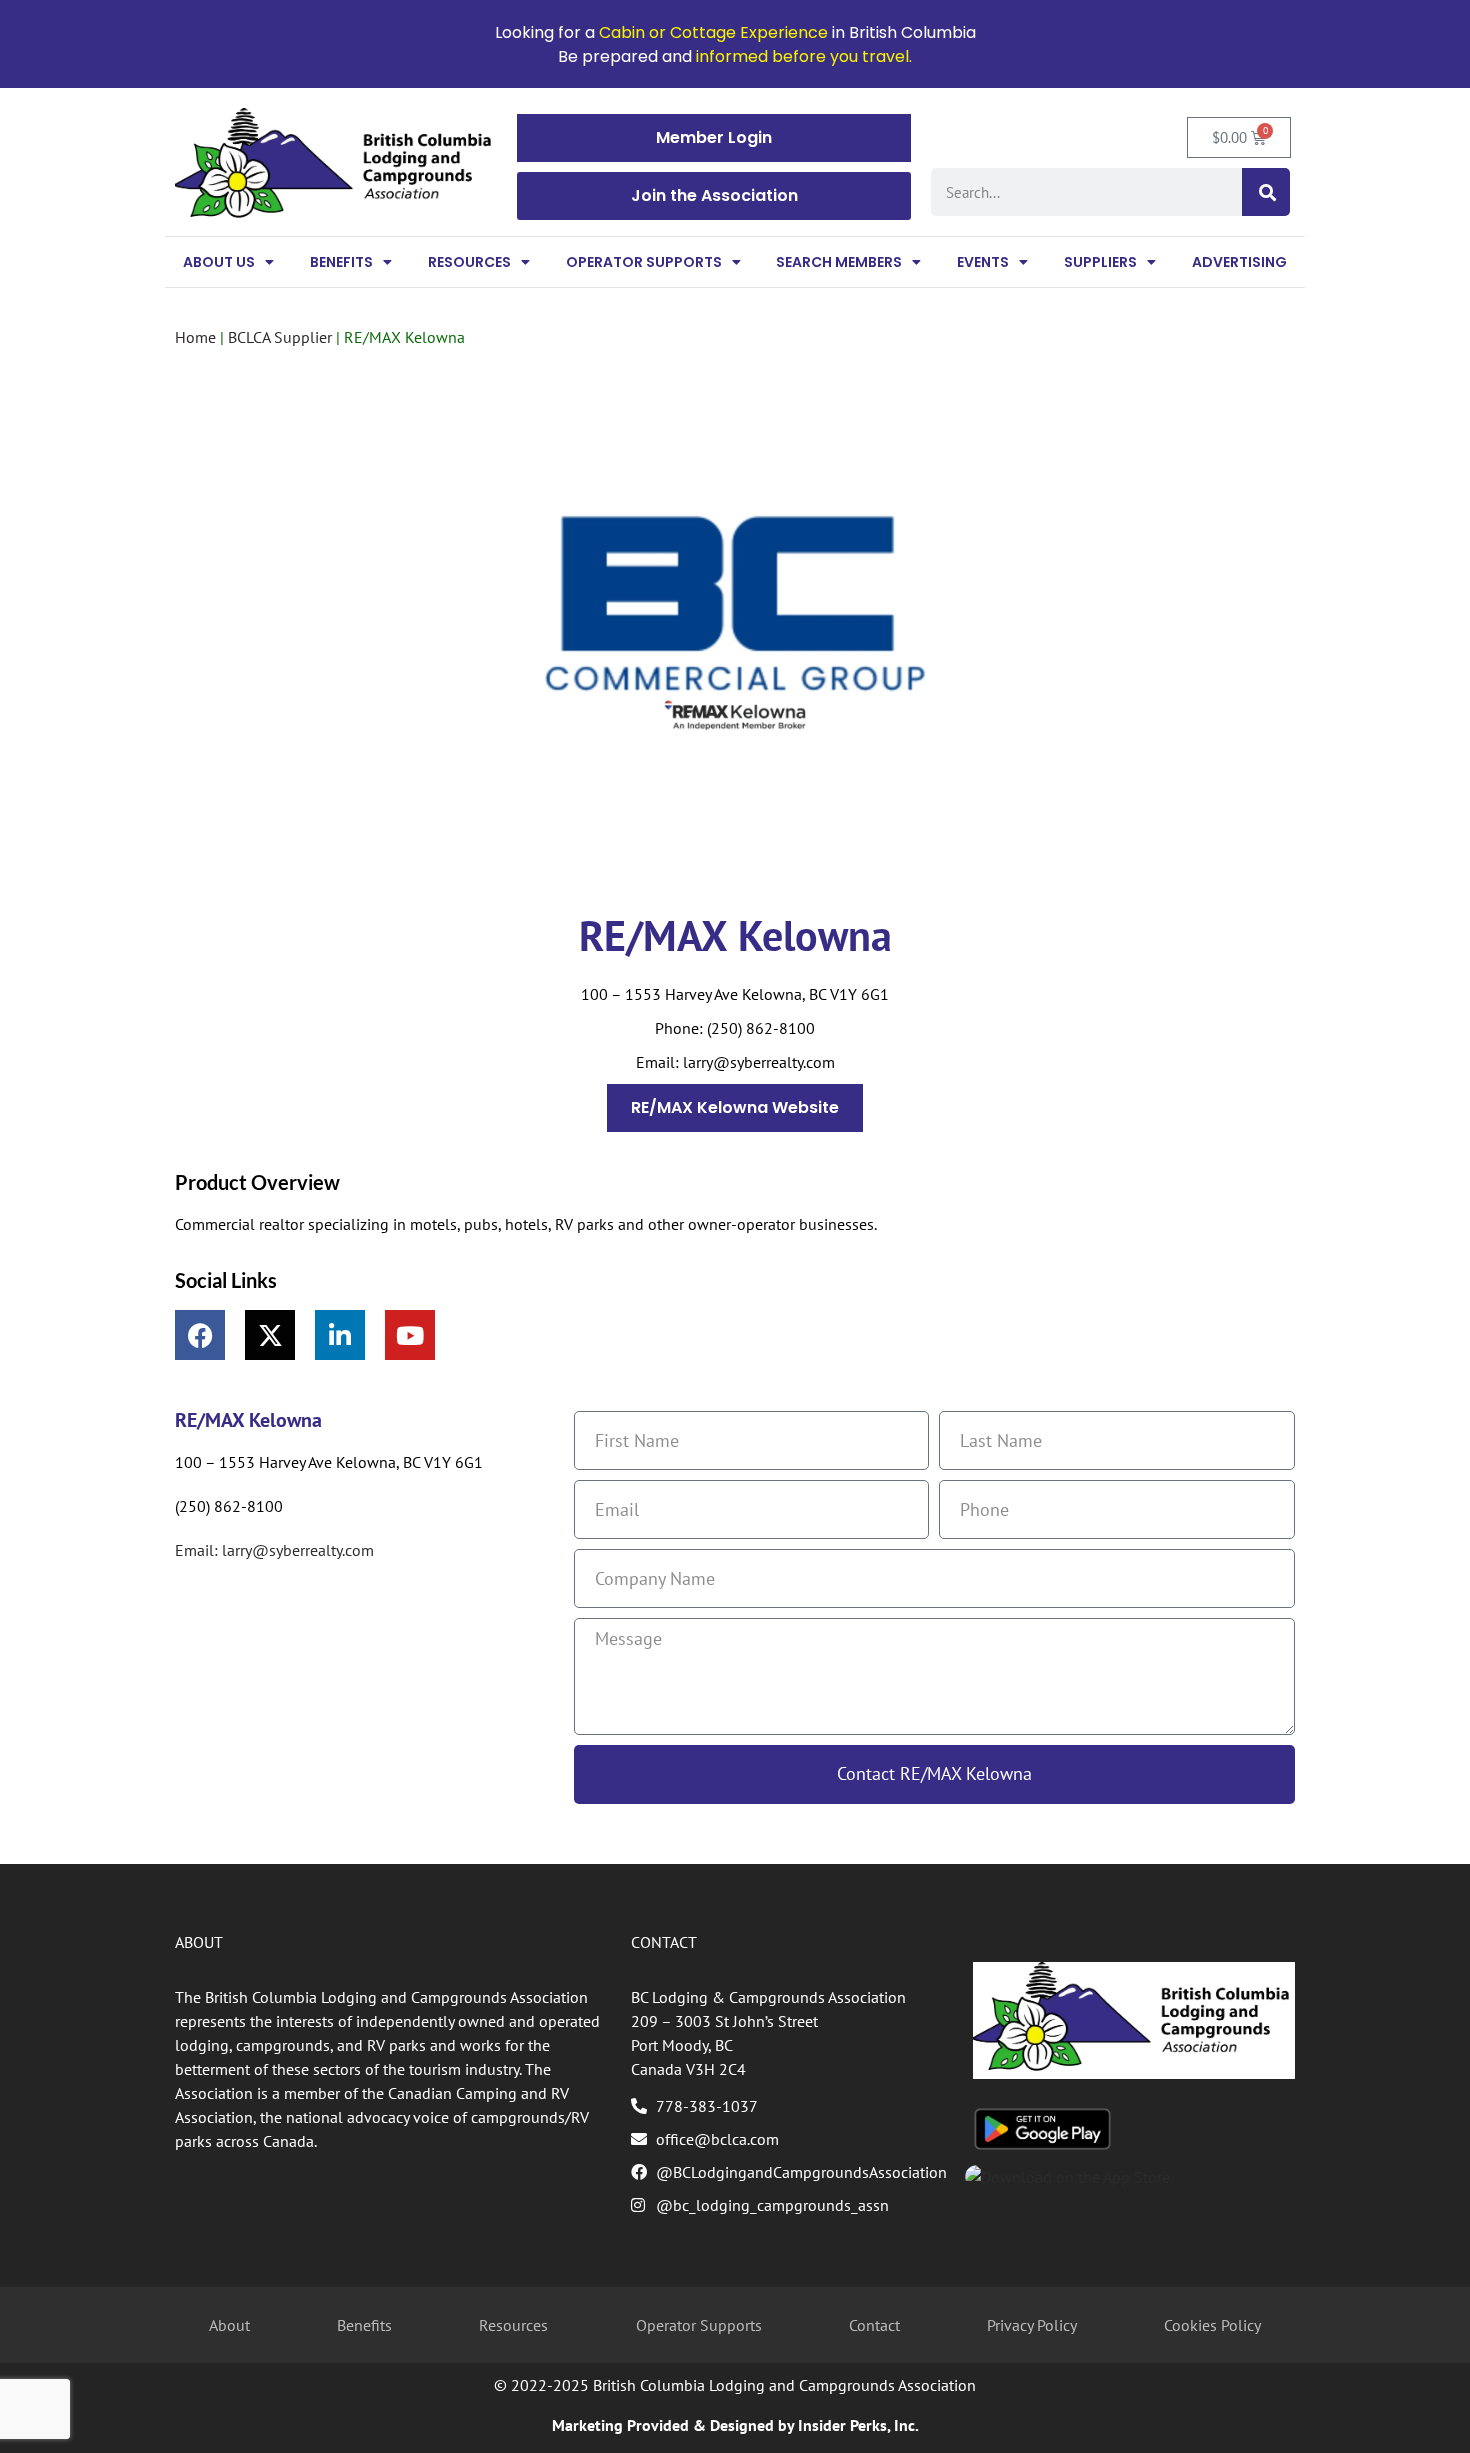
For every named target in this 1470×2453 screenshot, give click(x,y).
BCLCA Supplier (280, 337)
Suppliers (1100, 262)
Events (983, 262)
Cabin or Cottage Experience (713, 32)
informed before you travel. (804, 56)
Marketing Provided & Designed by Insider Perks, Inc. (735, 2425)
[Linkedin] (340, 1335)
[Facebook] (200, 1335)
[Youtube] (410, 1335)
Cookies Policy (1212, 2325)
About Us (219, 262)
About (229, 2325)
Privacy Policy (1032, 2325)
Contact (874, 2325)
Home (195, 337)
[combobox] (1086, 192)
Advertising (1239, 262)
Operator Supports (644, 262)
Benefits (341, 262)
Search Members (839, 262)
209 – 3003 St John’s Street (724, 2021)
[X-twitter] (270, 1335)
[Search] (1266, 192)
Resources (469, 262)
